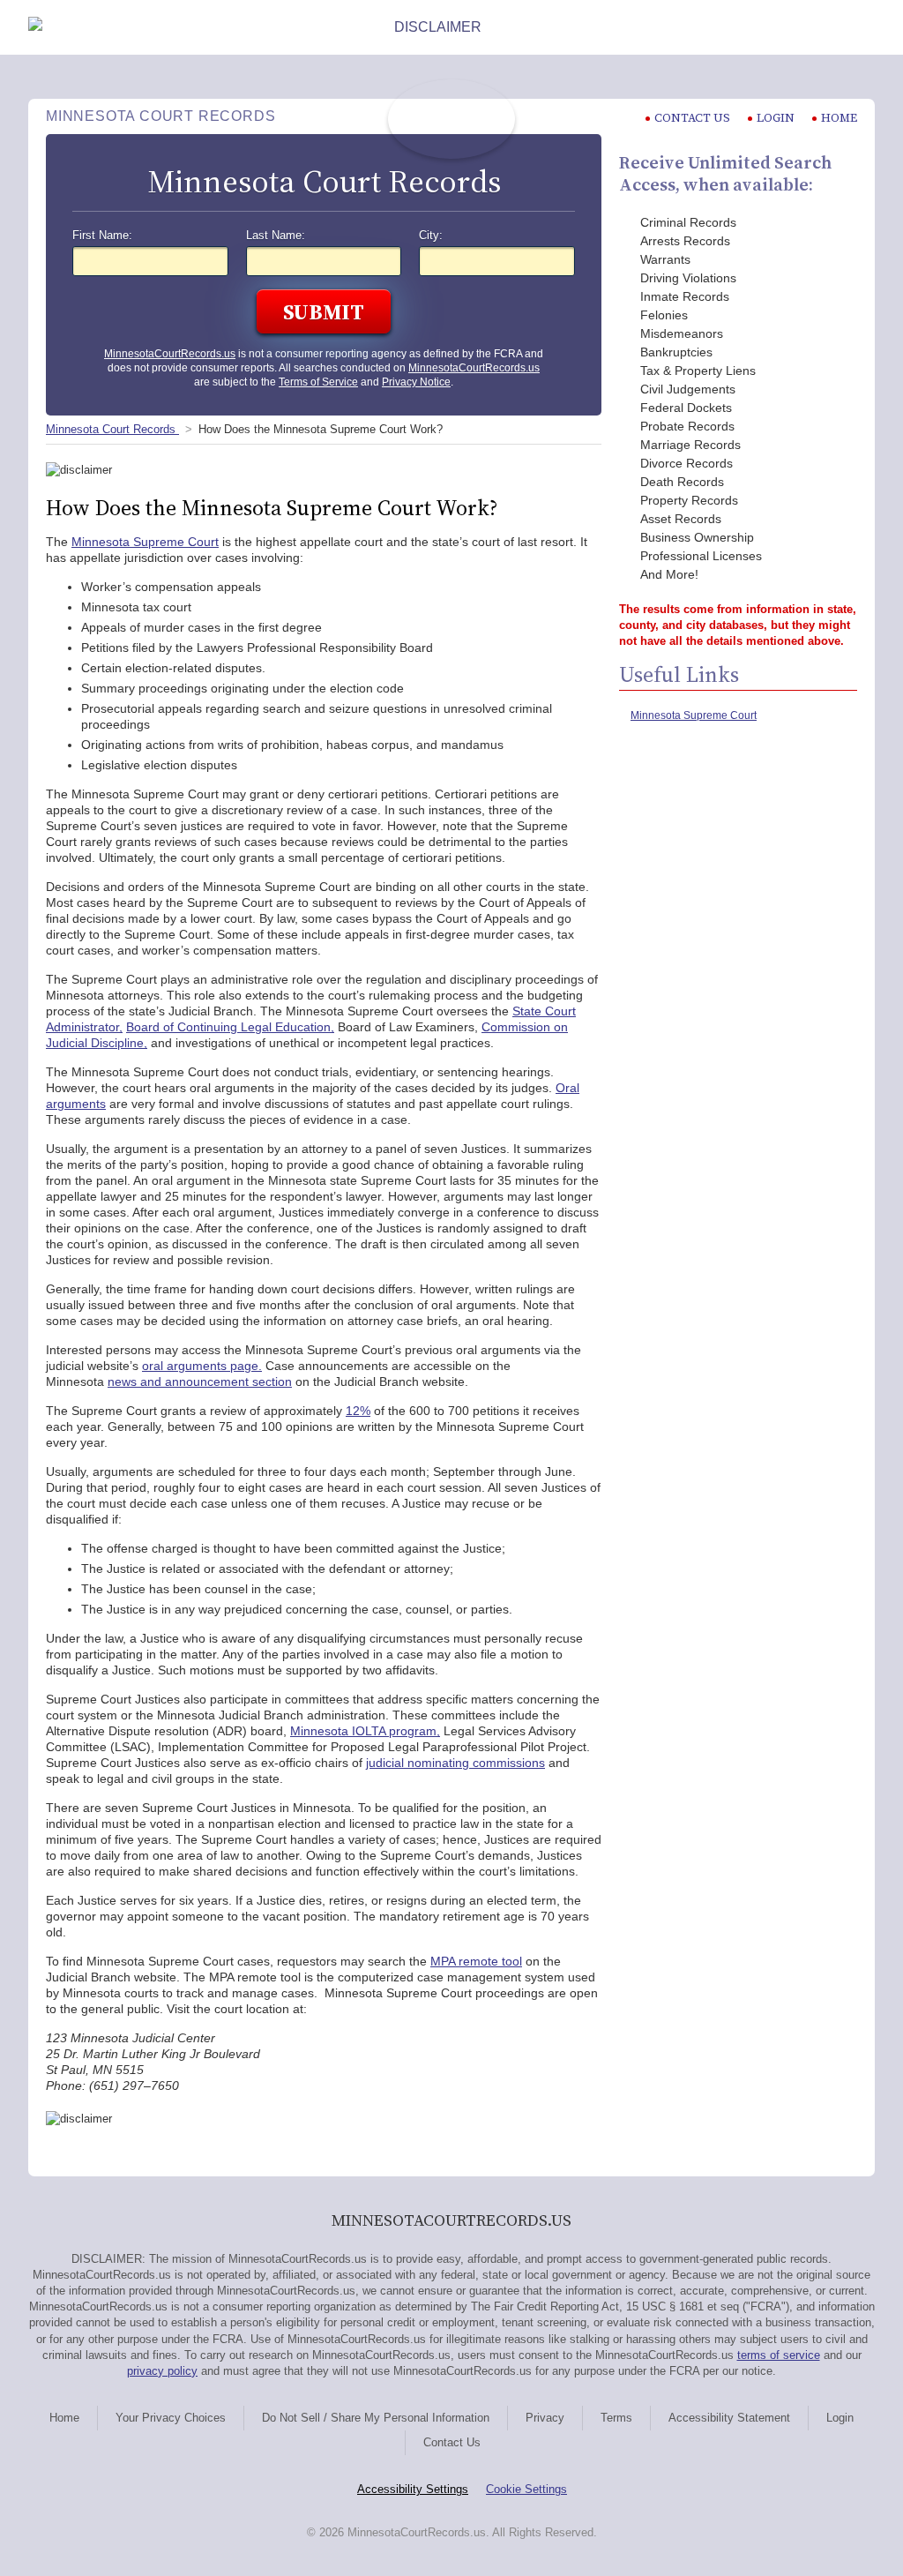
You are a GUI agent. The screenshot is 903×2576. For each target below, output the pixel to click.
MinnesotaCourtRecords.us (170, 354)
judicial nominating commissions (455, 1763)
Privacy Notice (416, 382)
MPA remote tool (476, 1961)
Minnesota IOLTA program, (365, 1731)
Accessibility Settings (413, 2489)
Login (776, 118)
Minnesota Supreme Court (145, 542)
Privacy (545, 2418)
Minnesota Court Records (112, 429)
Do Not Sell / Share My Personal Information (376, 2418)
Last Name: (276, 236)
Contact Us (452, 2442)
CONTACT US (692, 118)
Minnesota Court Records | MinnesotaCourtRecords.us (451, 119)
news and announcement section (200, 1382)
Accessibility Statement (729, 2418)
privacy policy (162, 2371)
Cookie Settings (526, 2489)
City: (431, 236)
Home (839, 118)
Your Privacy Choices (171, 2418)
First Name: (102, 236)
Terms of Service (318, 382)
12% (358, 1411)
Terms (616, 2418)
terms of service (779, 2355)
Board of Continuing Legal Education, (230, 1027)
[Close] (861, 27)
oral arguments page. (202, 1366)
